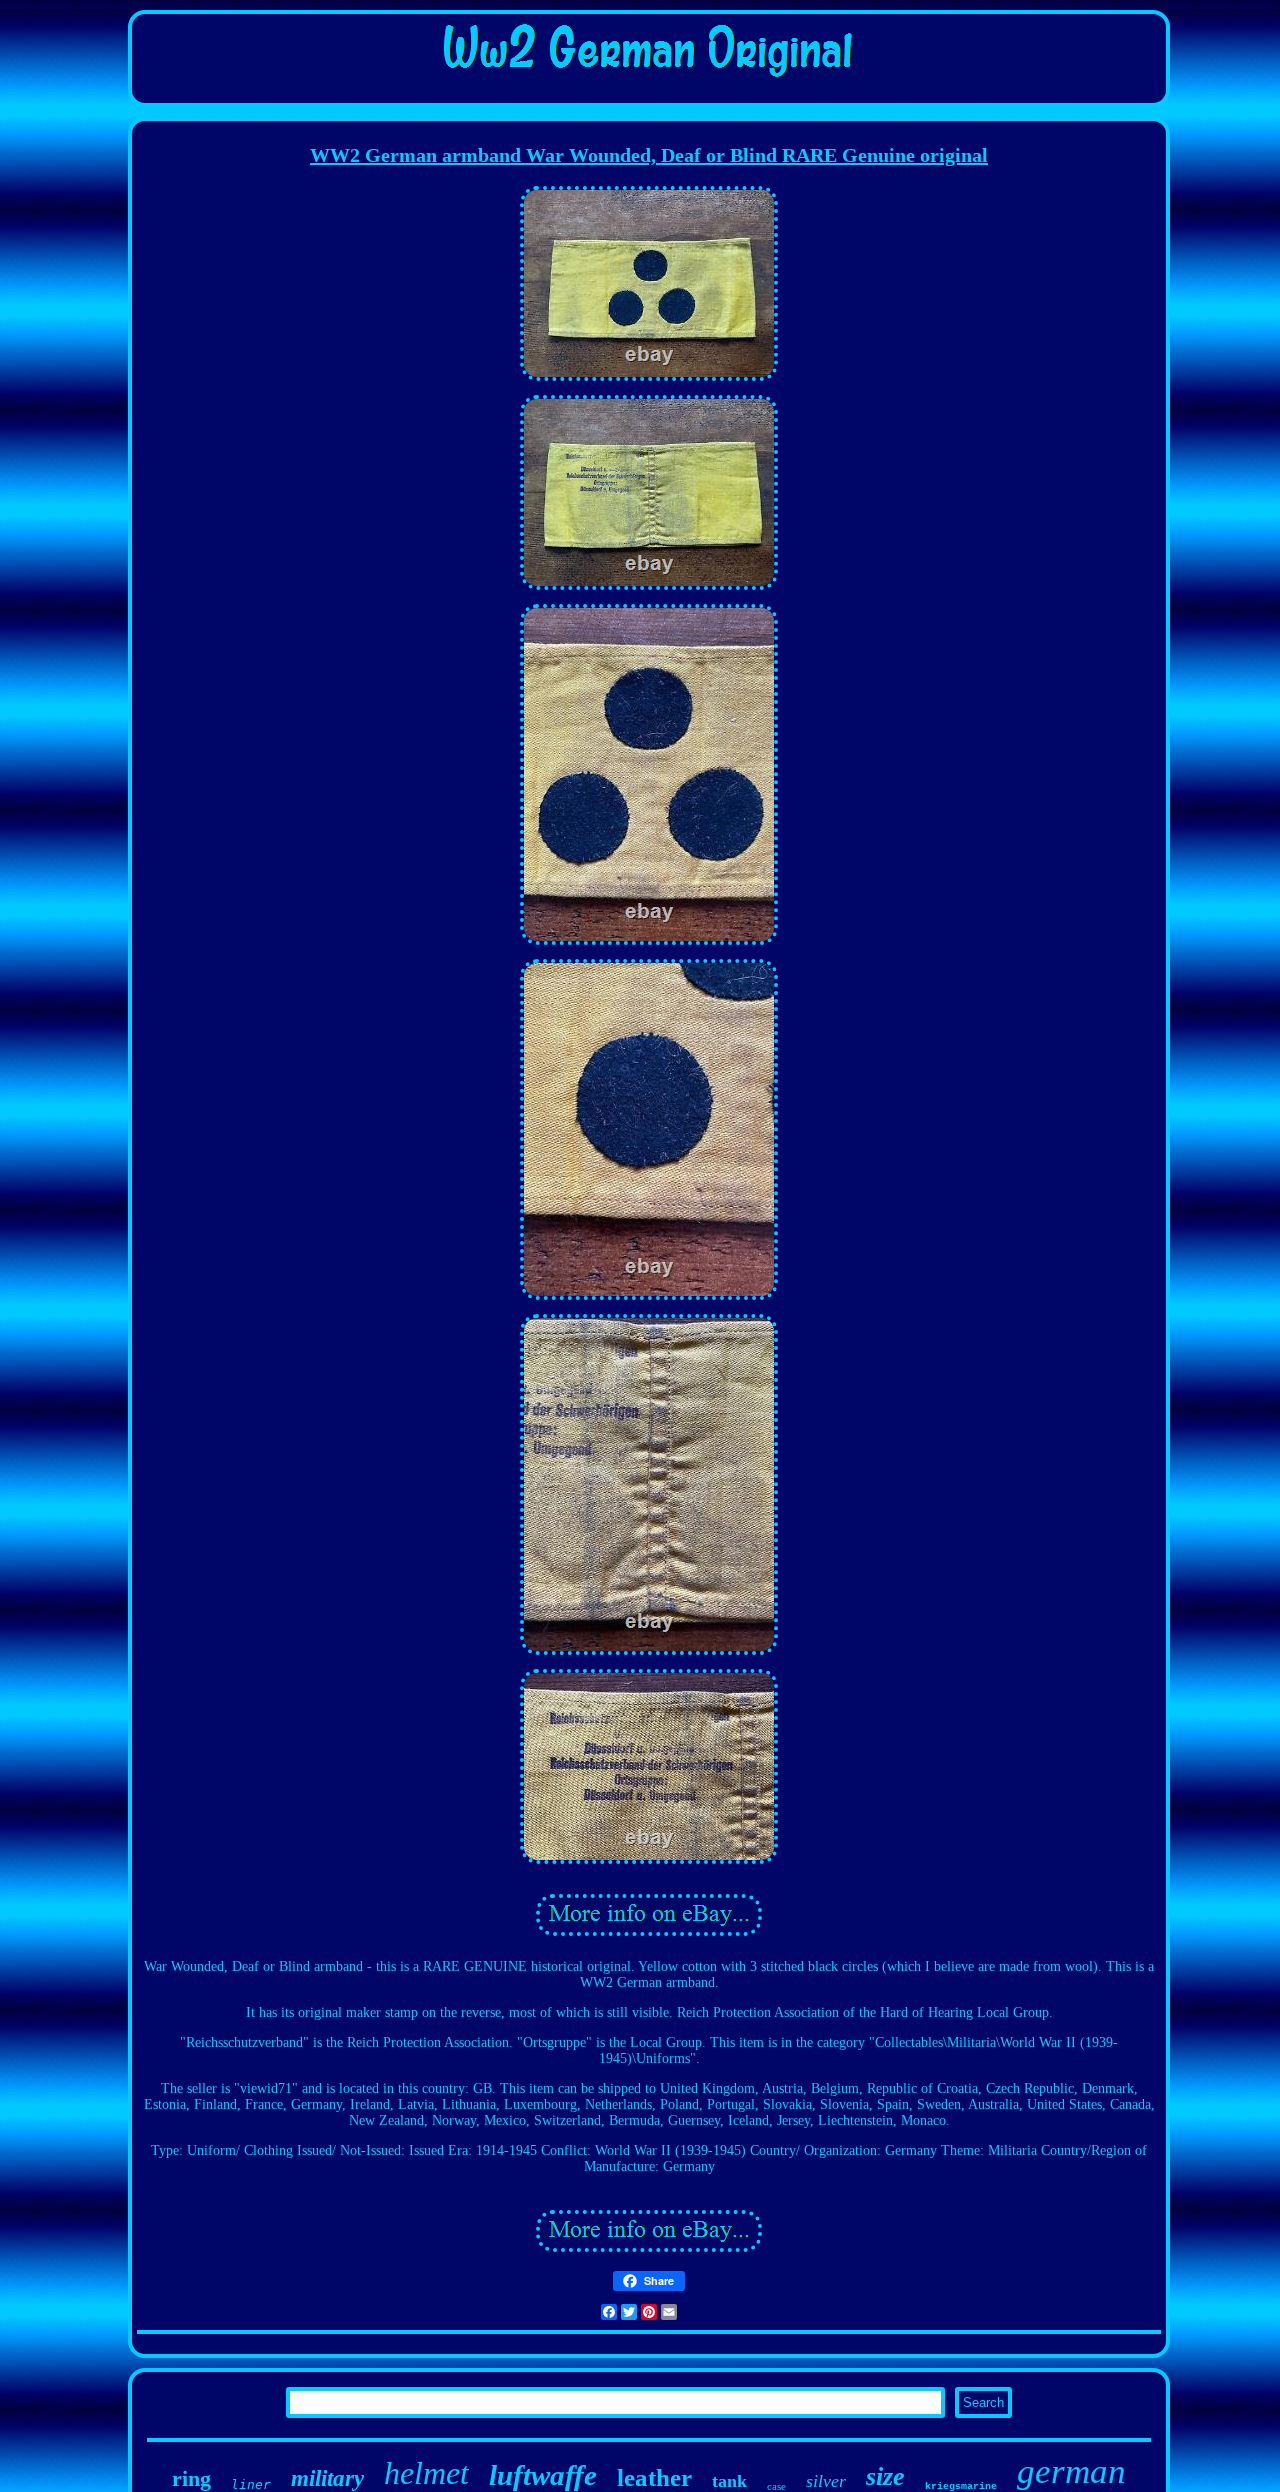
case (776, 2486)
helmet (426, 2473)
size (885, 2476)
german (1071, 2471)
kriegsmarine (961, 2486)
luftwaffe (543, 2475)
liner (251, 2484)
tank (729, 2481)
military (327, 2478)
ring (191, 2478)
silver (826, 2481)
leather (654, 2477)
